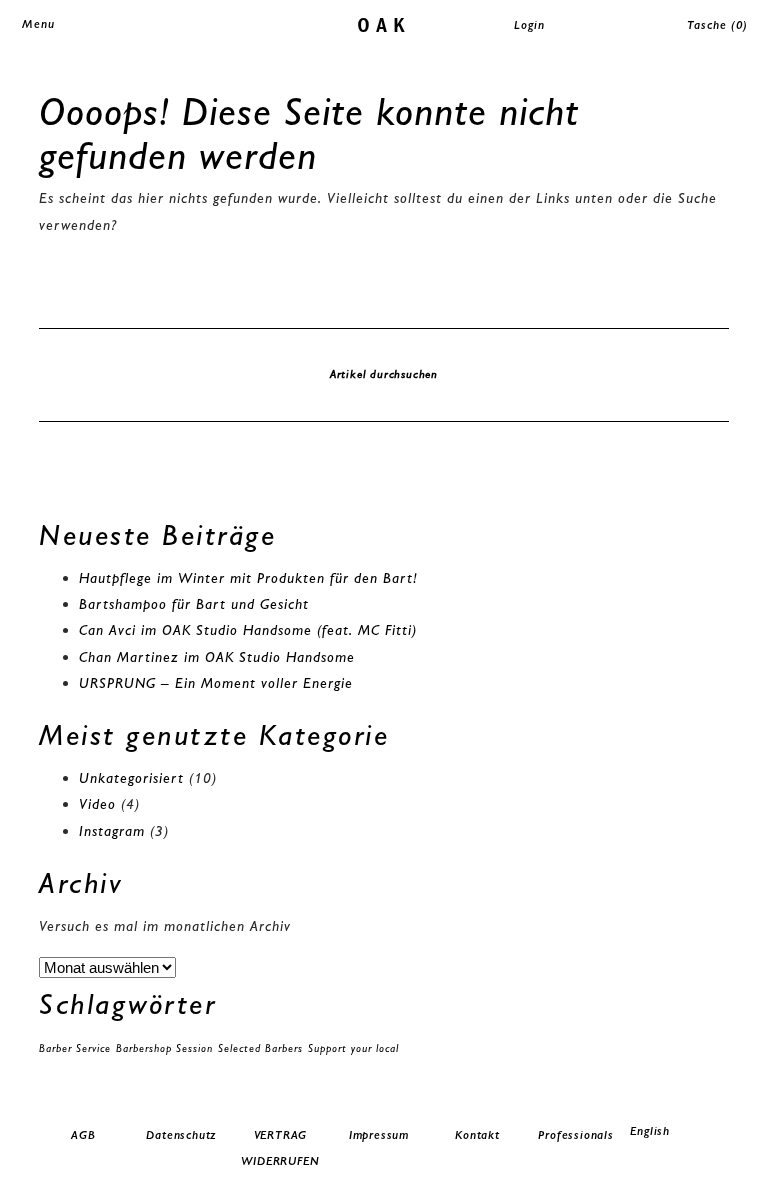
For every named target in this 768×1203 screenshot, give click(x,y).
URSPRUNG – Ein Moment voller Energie (216, 683)
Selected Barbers (260, 1048)
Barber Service (75, 1048)
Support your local (353, 1048)
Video (97, 804)
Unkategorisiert (131, 778)
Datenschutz (181, 1135)
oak (384, 23)
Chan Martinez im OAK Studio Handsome (217, 657)
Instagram (112, 831)
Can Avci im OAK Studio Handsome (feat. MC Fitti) (248, 630)
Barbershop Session (164, 1048)
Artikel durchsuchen (384, 374)
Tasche (717, 25)
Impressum (379, 1135)
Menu (38, 24)
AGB (83, 1135)
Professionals (575, 1135)
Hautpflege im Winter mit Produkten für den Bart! (248, 578)
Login (529, 25)
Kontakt (477, 1135)
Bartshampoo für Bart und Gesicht (194, 604)
